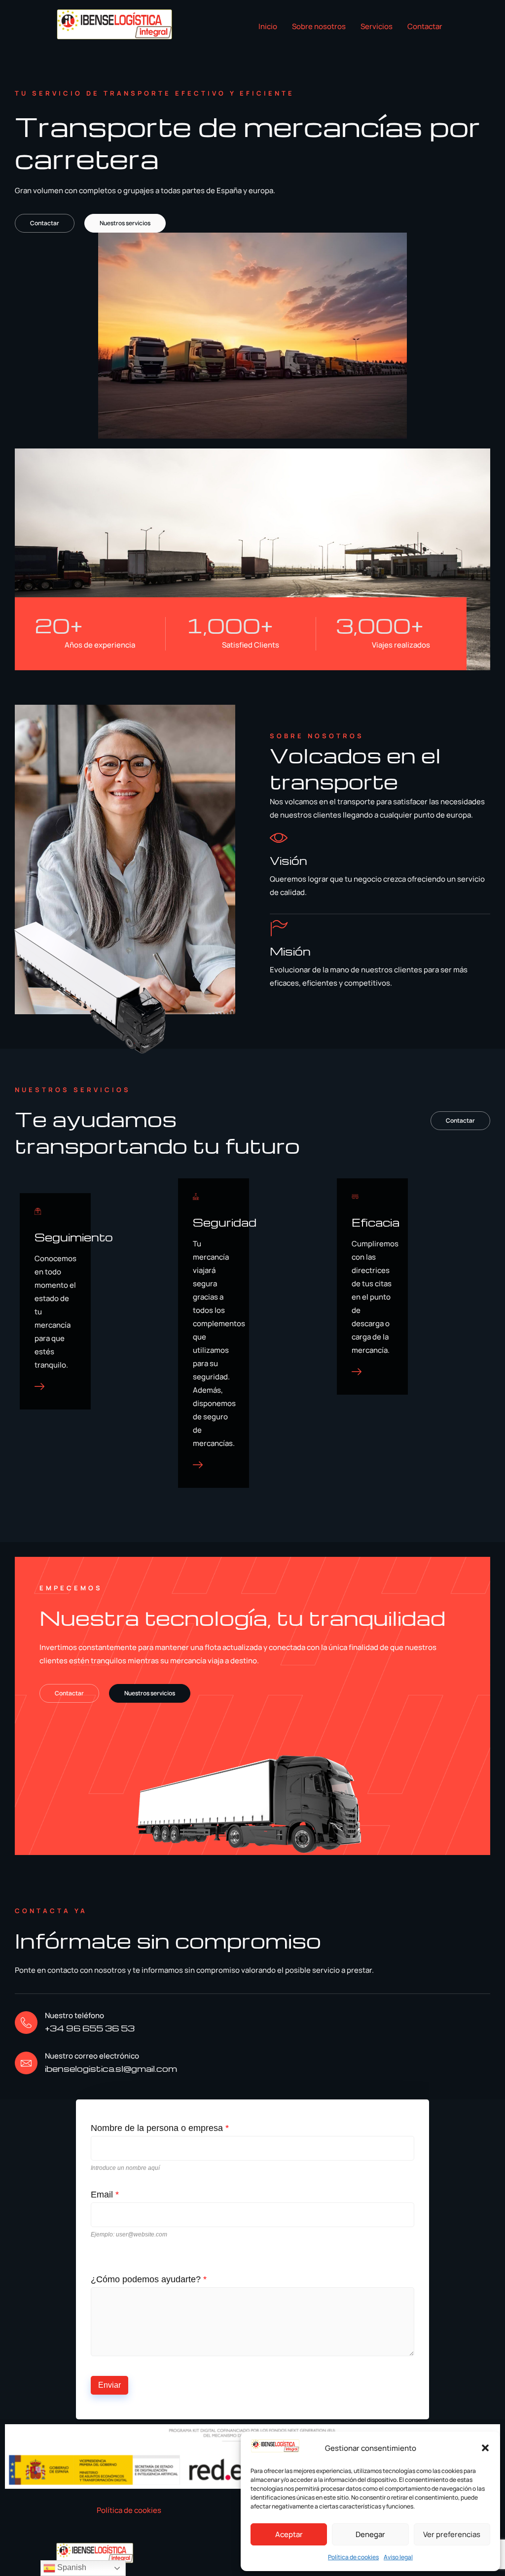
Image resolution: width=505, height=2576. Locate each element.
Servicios (377, 26)
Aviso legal (398, 2557)
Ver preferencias (452, 2534)
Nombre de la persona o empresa (160, 2128)
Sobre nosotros (319, 26)
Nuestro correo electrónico (92, 2056)
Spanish (71, 2567)
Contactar (425, 26)
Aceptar (289, 2534)
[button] (485, 2448)
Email (105, 2195)
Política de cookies (353, 2557)
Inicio (268, 26)
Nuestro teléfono (74, 2015)
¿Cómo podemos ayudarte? (149, 2279)
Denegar (370, 2534)
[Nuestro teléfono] (26, 2023)
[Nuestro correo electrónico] (26, 2063)
